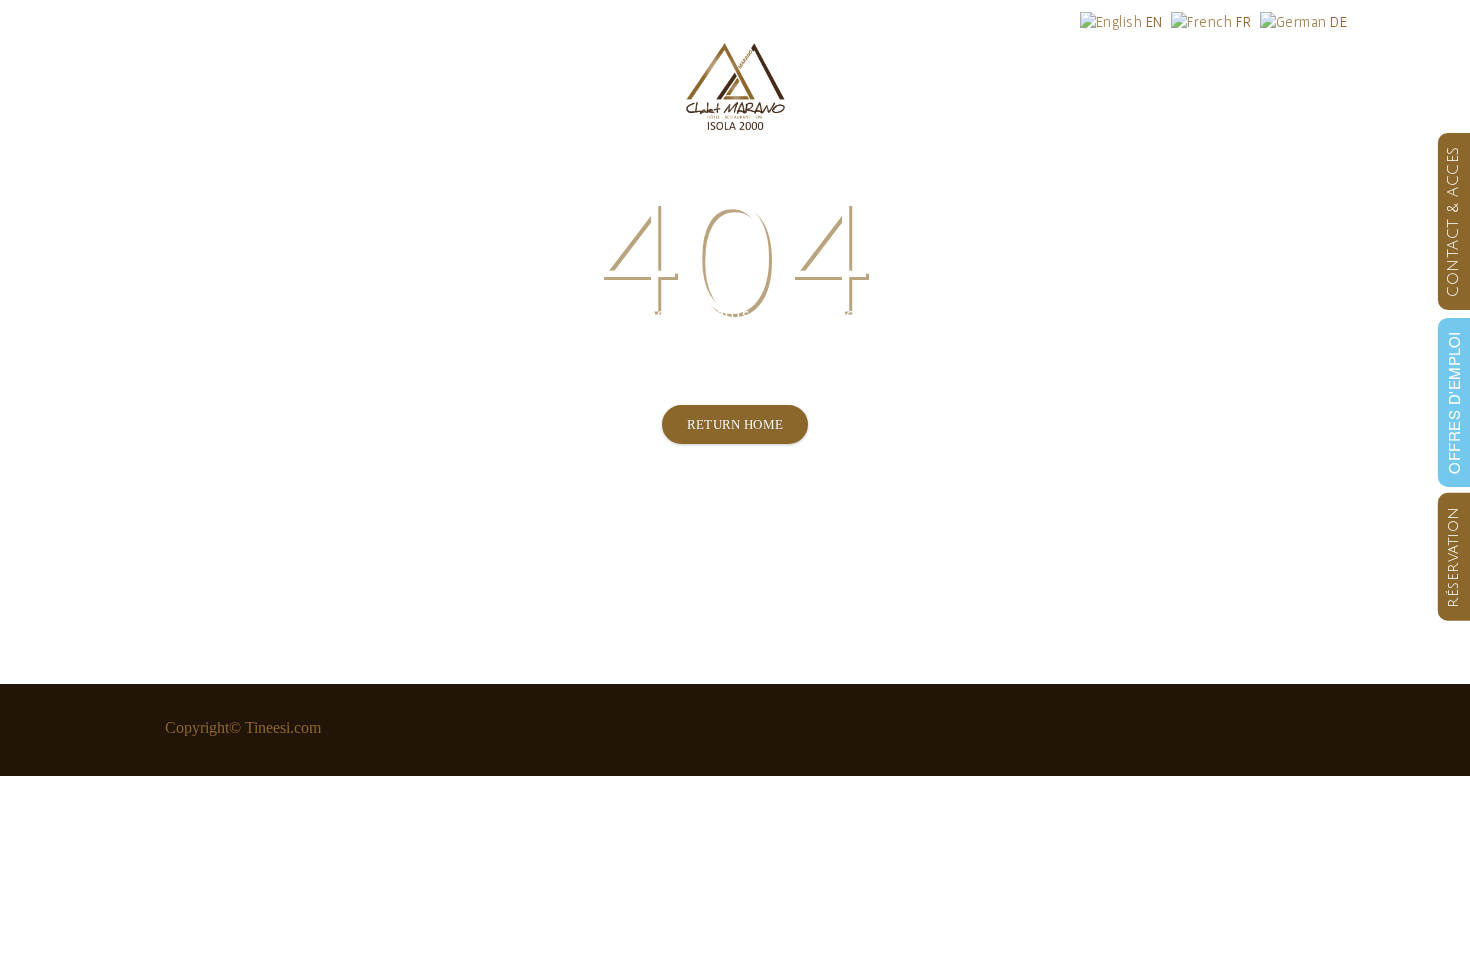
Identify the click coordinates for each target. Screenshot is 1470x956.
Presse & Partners (1223, 84)
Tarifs (501, 84)
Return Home (735, 424)
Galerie (1076, 84)
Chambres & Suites (344, 84)
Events (955, 84)
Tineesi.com (283, 727)
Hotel (186, 84)
